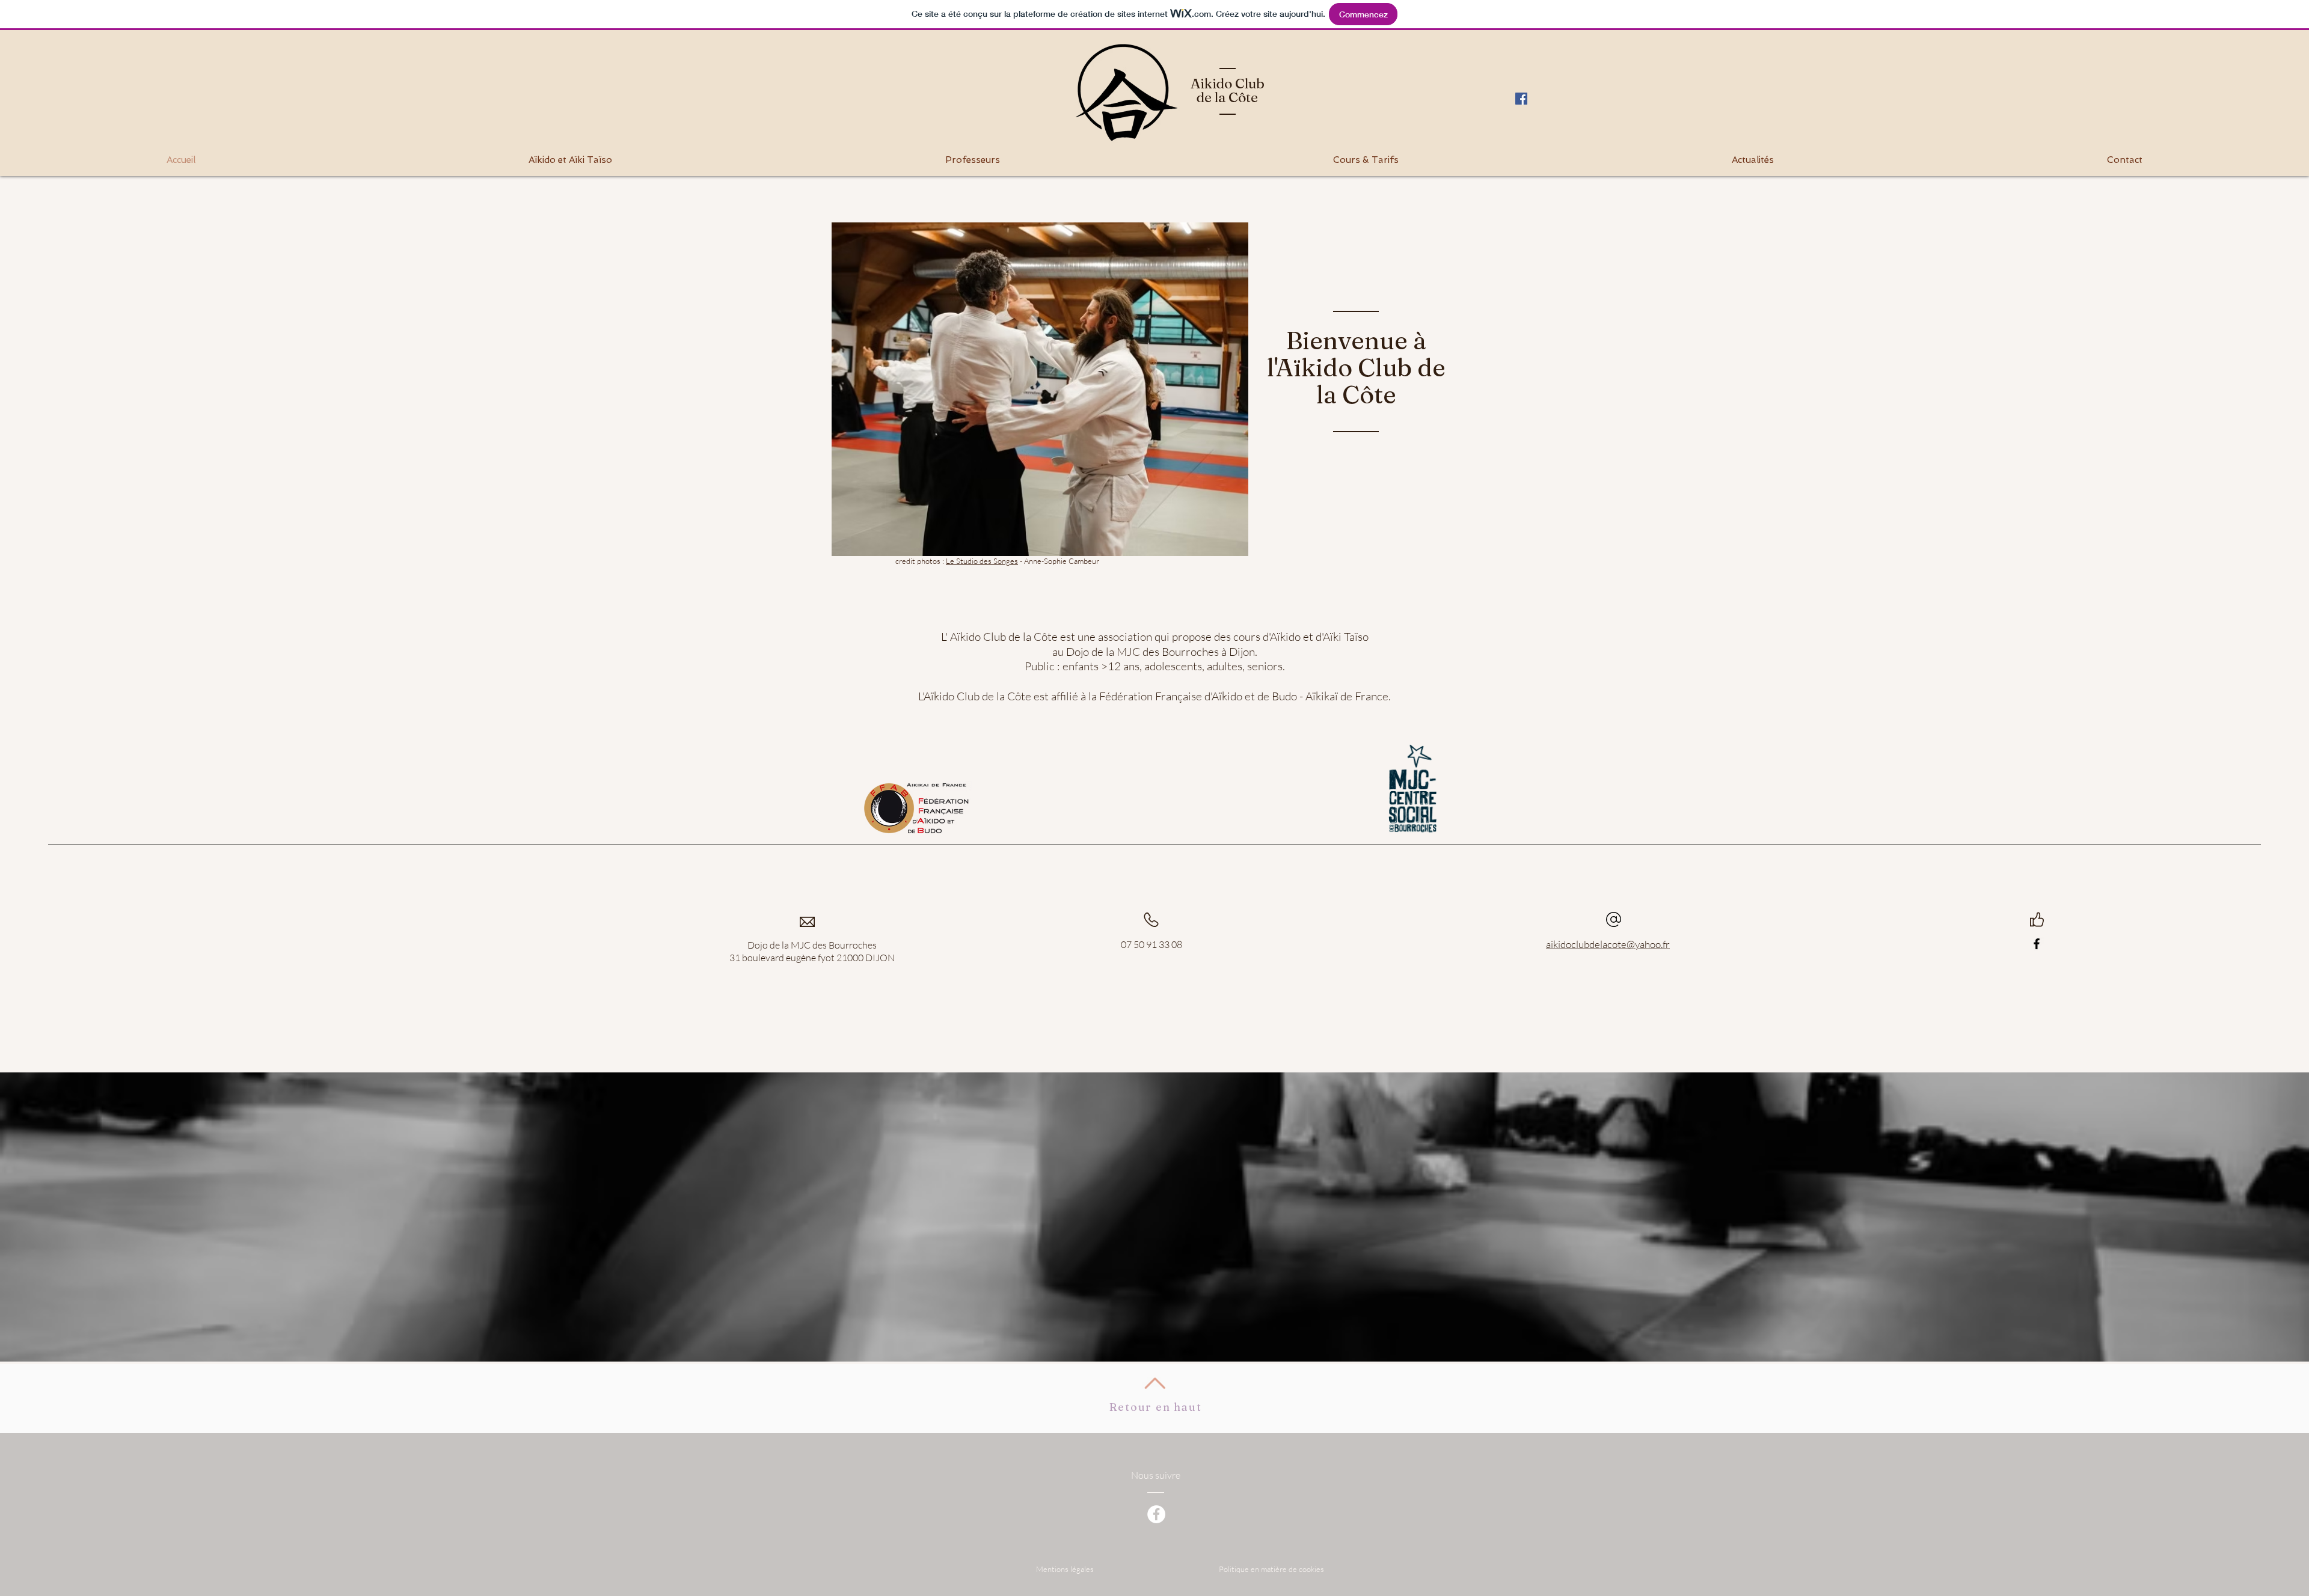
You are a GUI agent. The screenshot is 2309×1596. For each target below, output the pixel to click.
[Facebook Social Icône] (1521, 99)
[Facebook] (2037, 944)
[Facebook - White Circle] (1156, 1514)
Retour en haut (1155, 1407)
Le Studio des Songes (982, 561)
